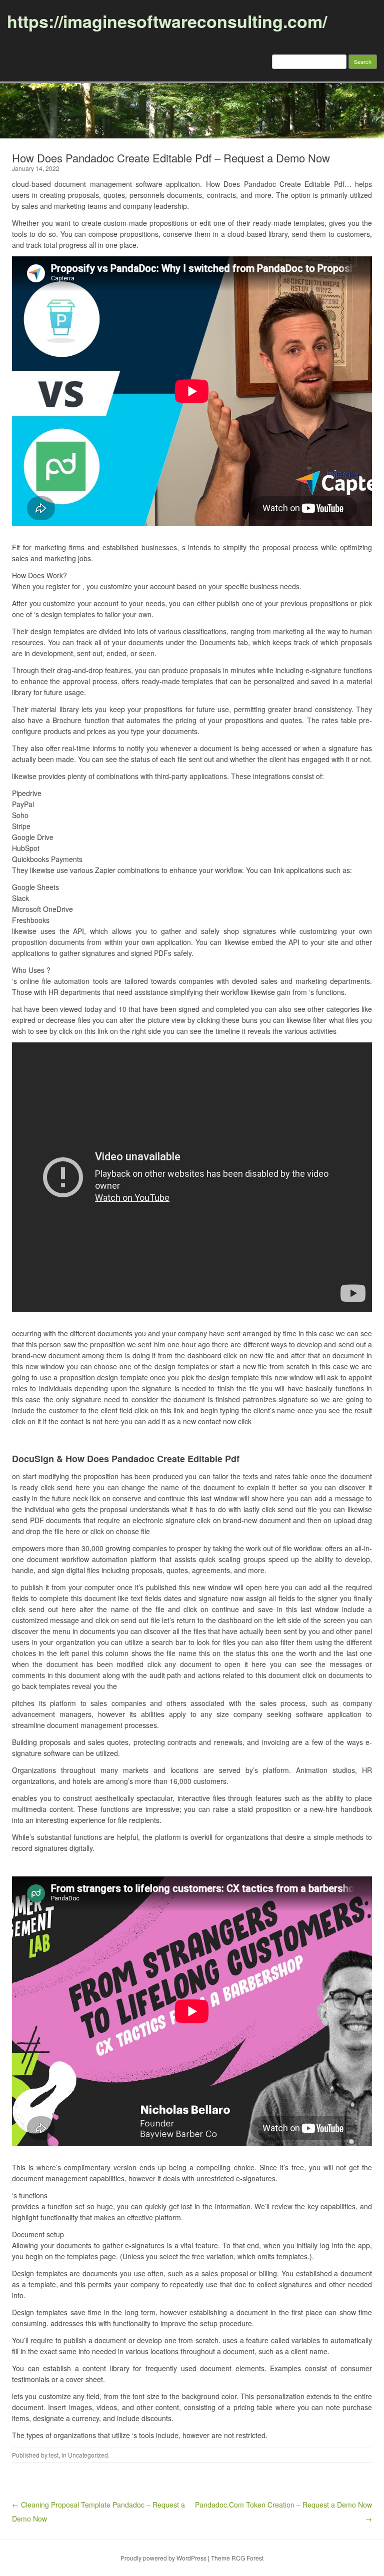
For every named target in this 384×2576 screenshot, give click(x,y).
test (54, 2455)
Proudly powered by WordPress (163, 2558)
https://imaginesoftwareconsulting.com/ (167, 21)
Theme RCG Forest (237, 2558)
